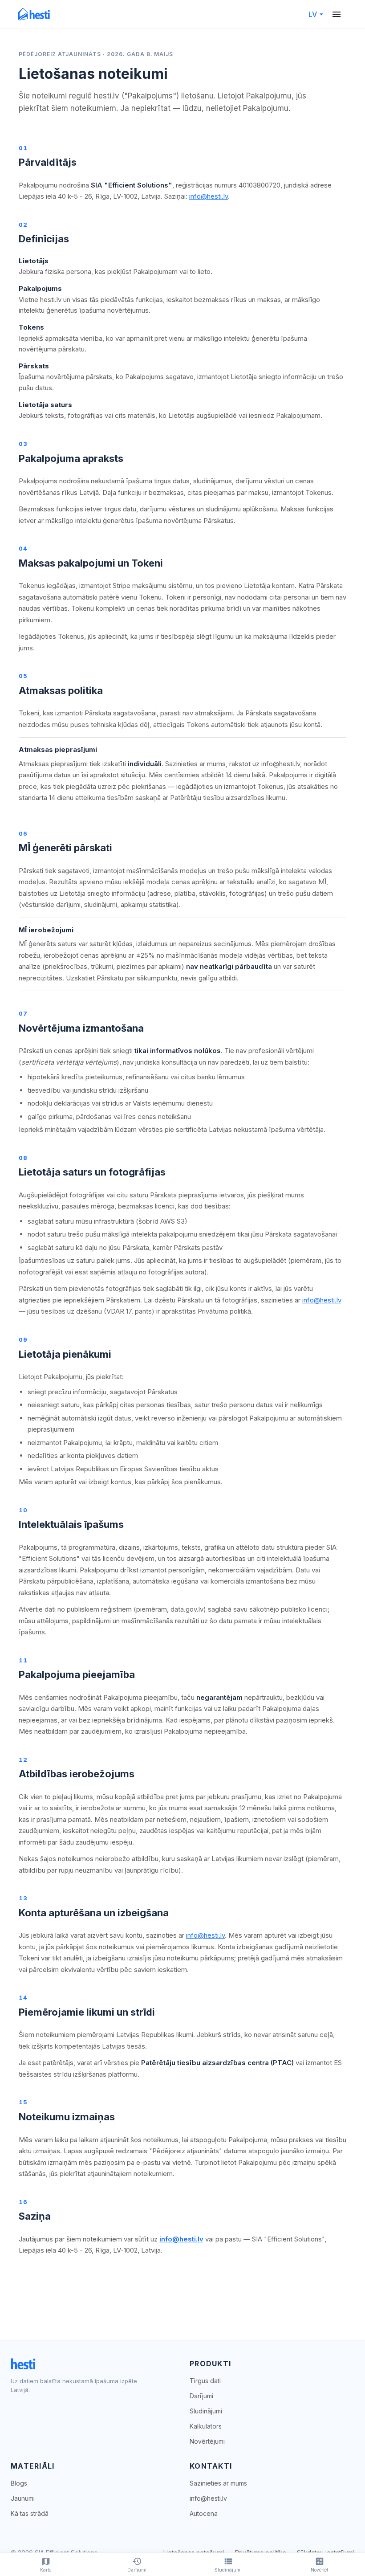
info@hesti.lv (209, 196)
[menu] (337, 14)
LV (313, 14)
